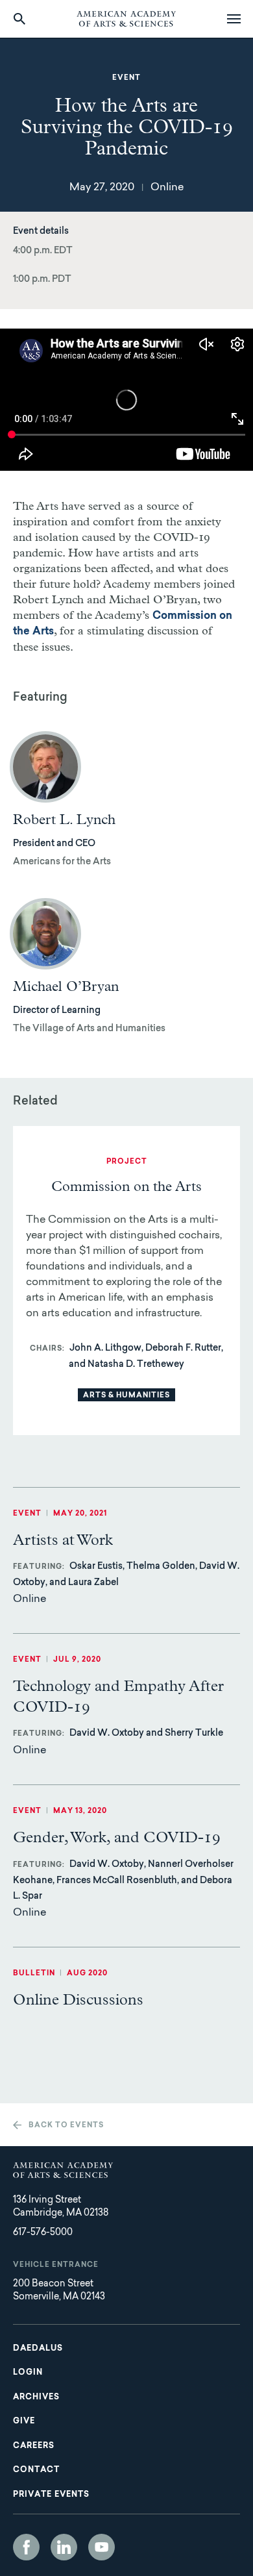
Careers (34, 2446)
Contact (36, 2470)
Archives (36, 2397)
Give (24, 2421)
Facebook (26, 2547)
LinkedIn (64, 2547)
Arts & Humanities (126, 1396)
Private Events (51, 2495)
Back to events (66, 2126)
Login (28, 2373)
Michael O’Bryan (66, 987)
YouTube (102, 2547)
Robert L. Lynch (64, 820)
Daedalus (38, 2349)
